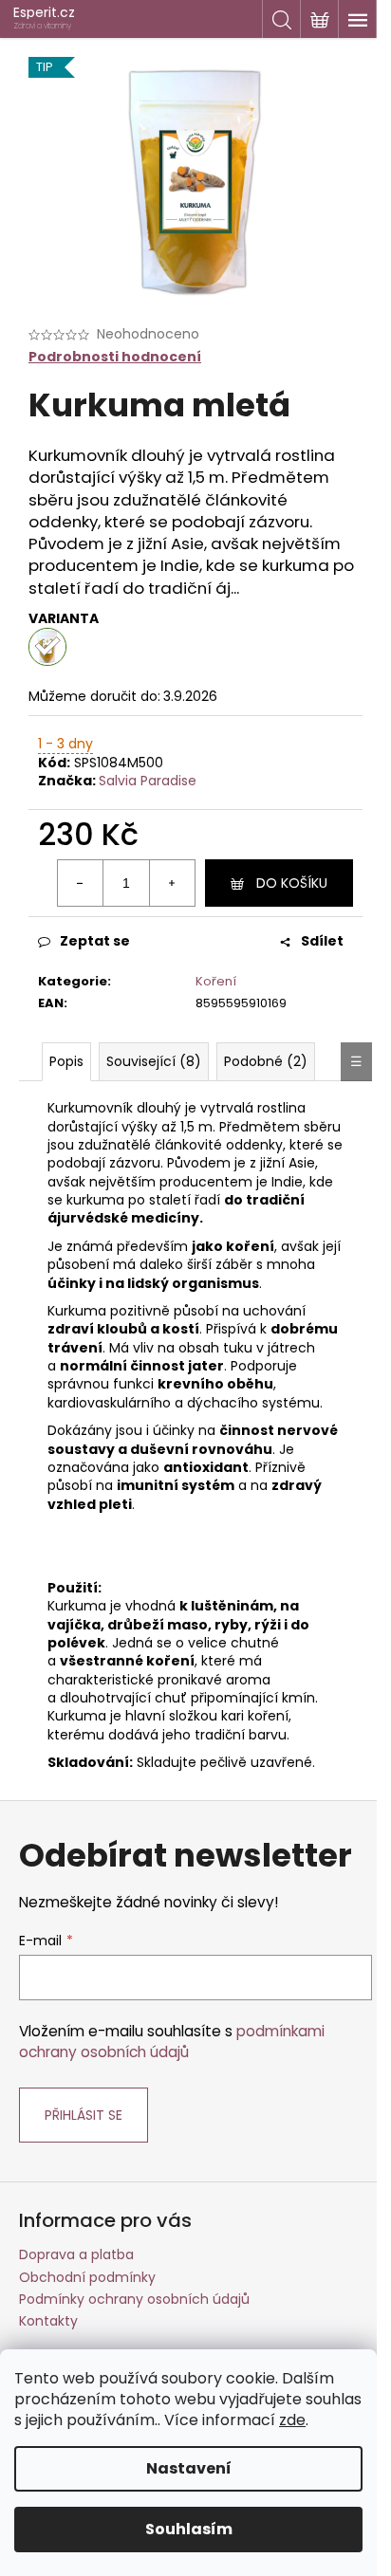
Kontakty (48, 2321)
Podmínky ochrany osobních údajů (134, 2299)
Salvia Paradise (148, 781)
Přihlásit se (84, 2115)
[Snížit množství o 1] (81, 883)
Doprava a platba (76, 2254)
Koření (216, 981)
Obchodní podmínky (87, 2277)
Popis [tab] (66, 1061)
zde (292, 2420)
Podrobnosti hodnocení (115, 357)
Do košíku (292, 883)
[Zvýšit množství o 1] (172, 883)
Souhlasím (189, 2529)
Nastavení (189, 2468)
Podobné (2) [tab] (266, 1061)
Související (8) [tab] (154, 1061)
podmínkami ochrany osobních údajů (172, 2042)
